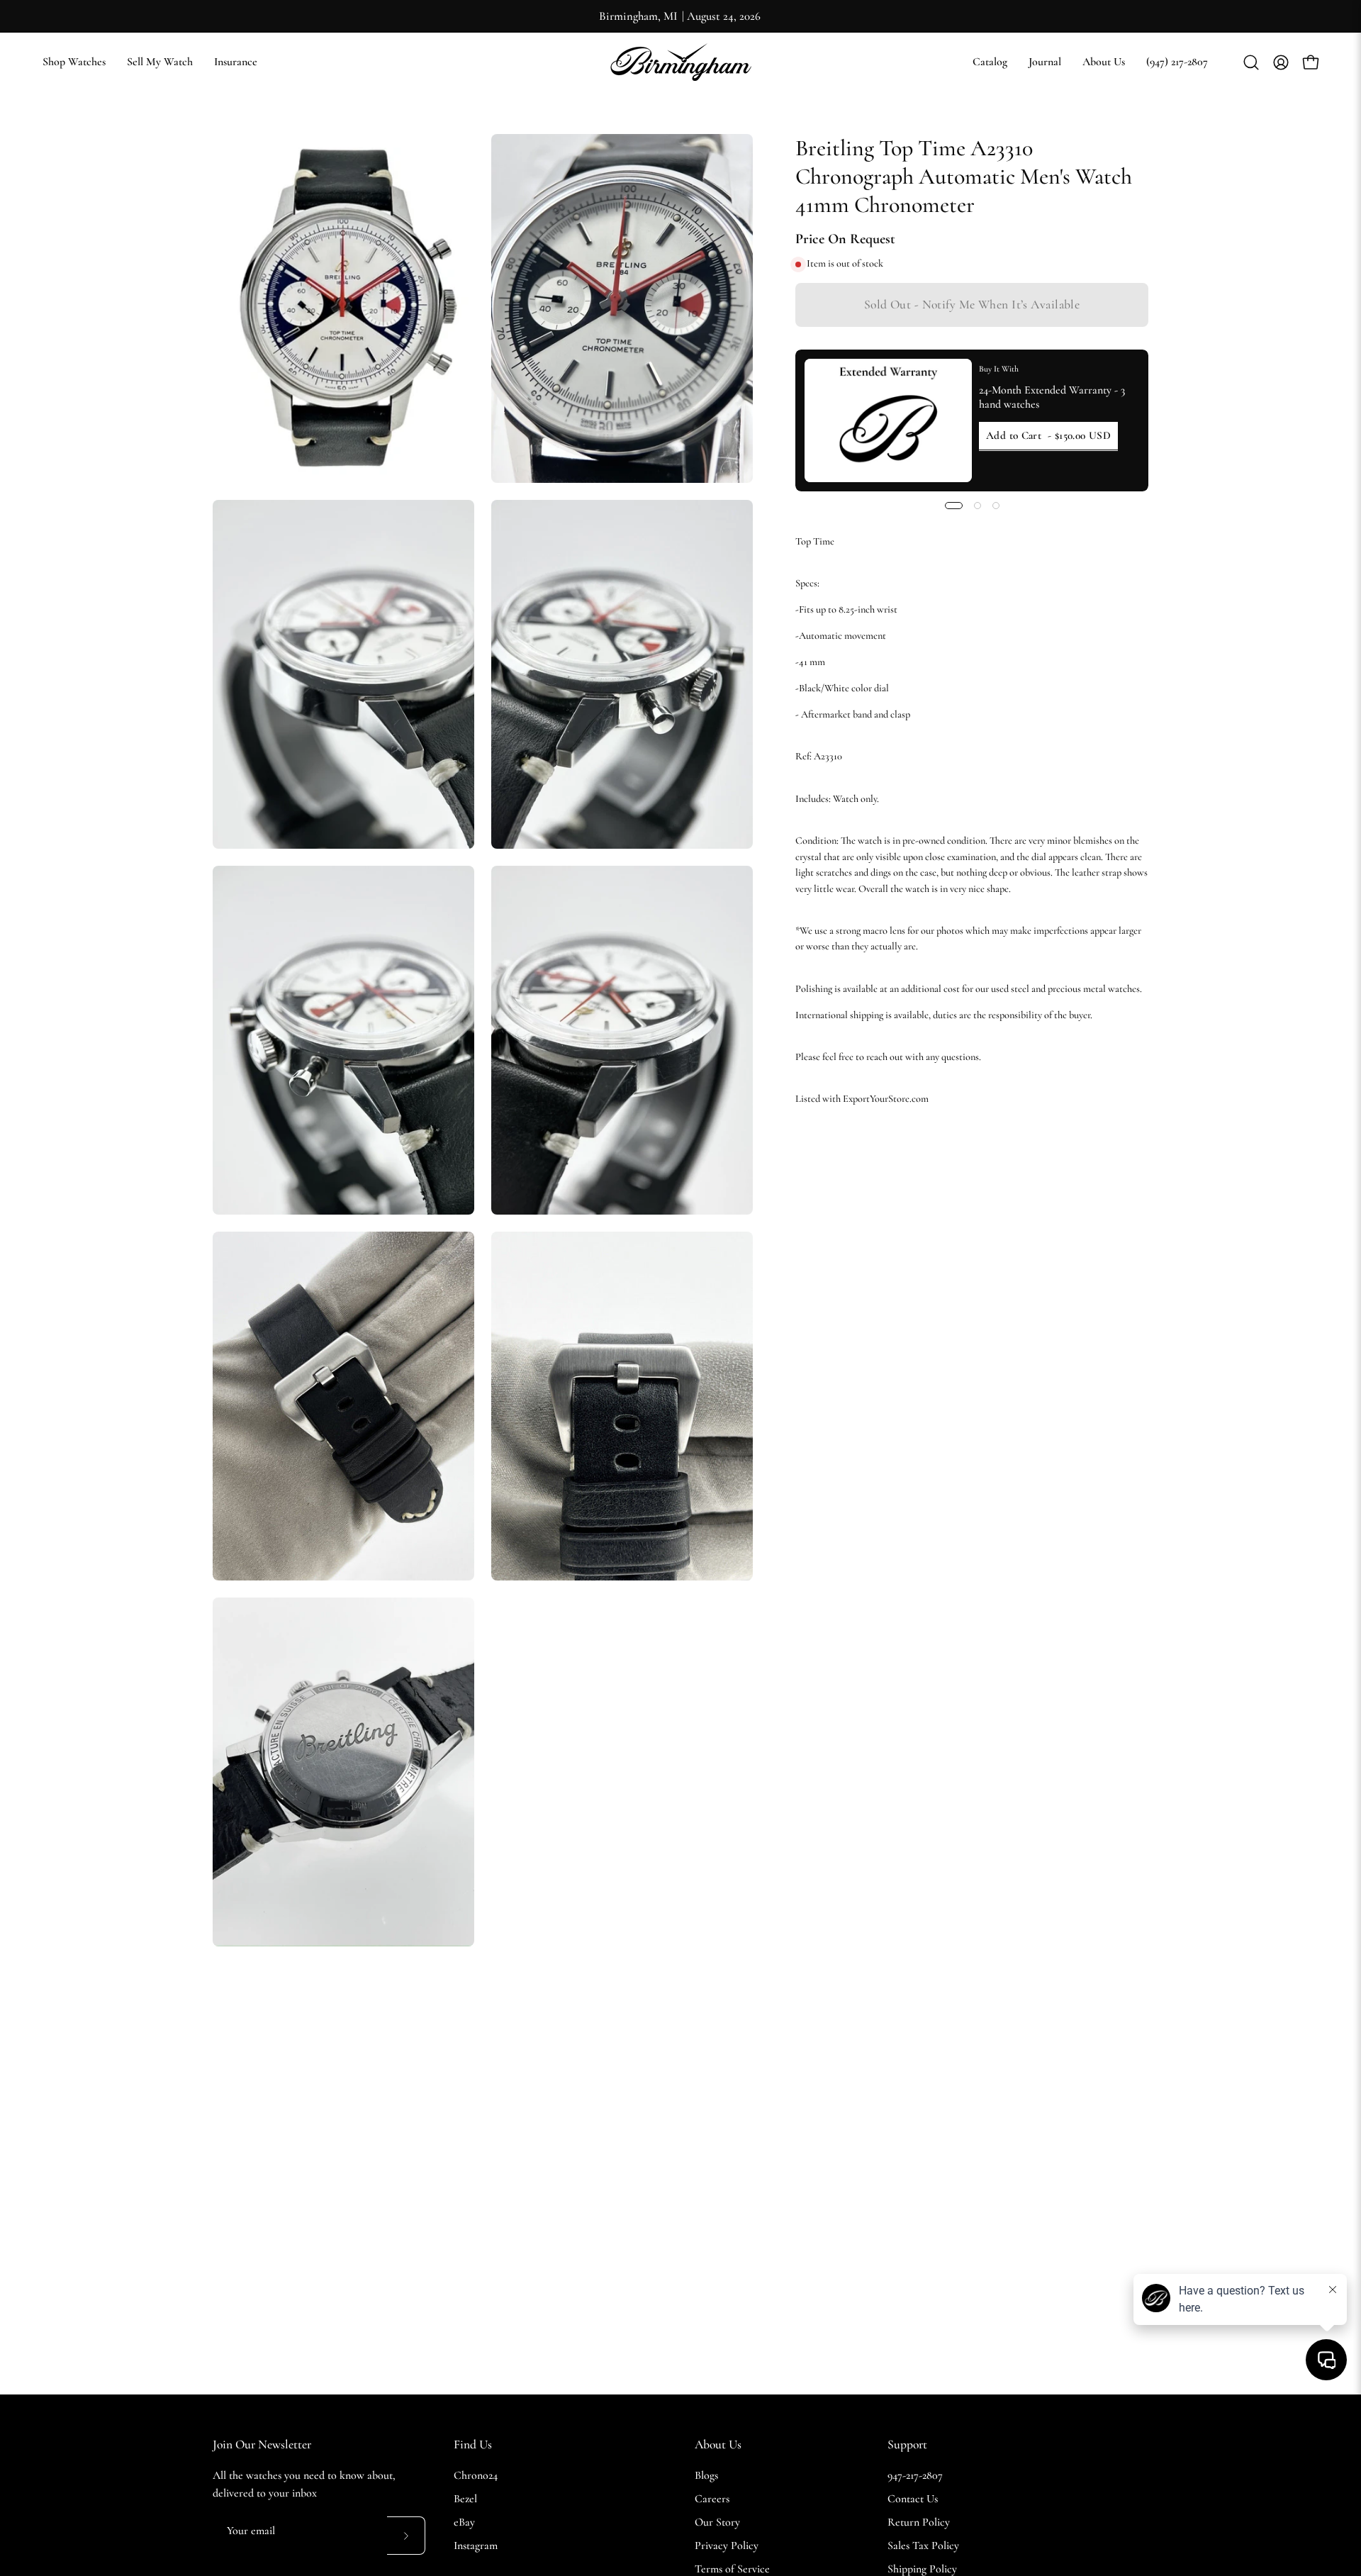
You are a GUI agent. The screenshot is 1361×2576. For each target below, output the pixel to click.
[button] (990, 62)
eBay (464, 2522)
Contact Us (913, 2499)
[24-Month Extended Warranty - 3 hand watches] (888, 420)
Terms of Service (732, 2569)
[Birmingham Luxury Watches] (680, 62)
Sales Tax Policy (923, 2546)
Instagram (476, 2546)
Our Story (717, 2522)
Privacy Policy (727, 2546)
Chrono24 (476, 2475)
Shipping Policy (922, 2569)
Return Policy (919, 2522)
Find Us (473, 2444)
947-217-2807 (915, 2475)
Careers (712, 2499)
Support (907, 2444)
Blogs (706, 2475)
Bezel (465, 2499)
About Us (718, 2444)
